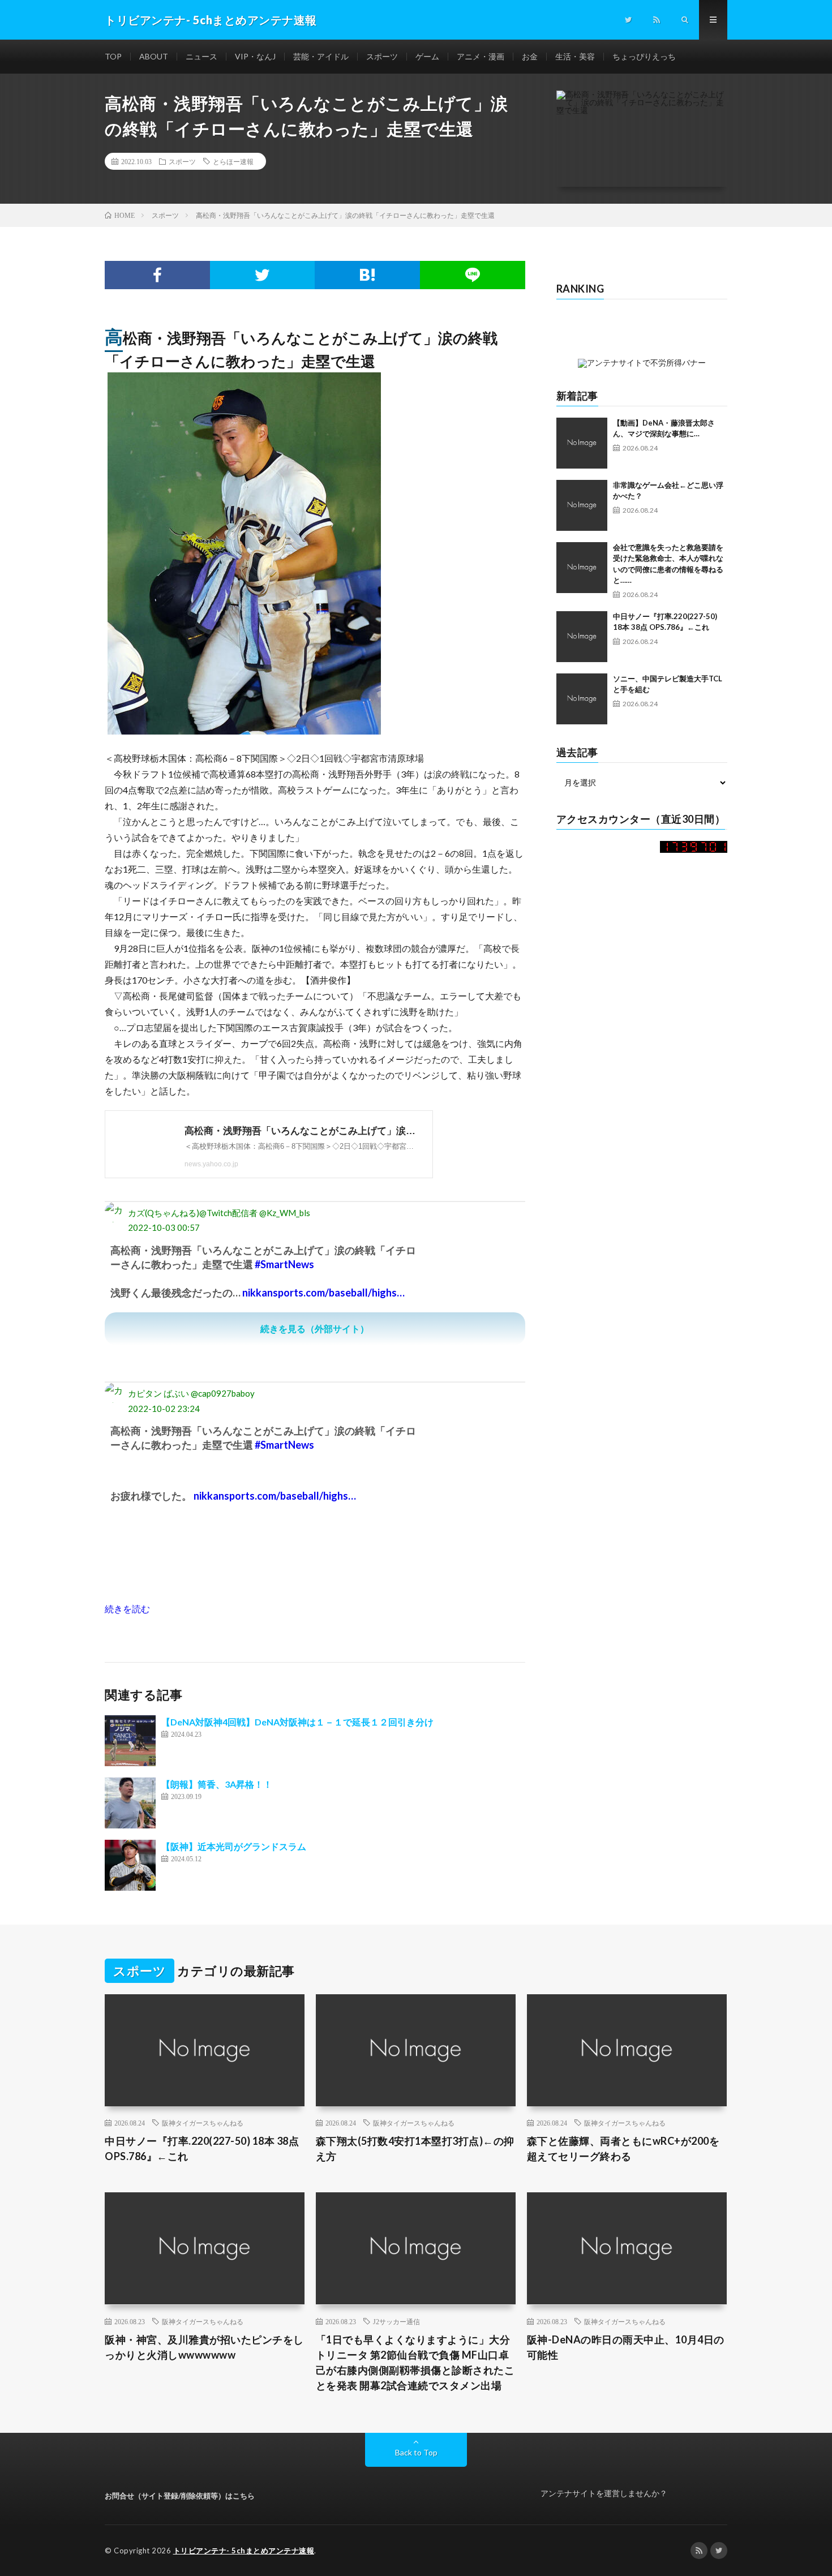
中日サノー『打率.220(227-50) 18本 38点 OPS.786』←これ (202, 2148)
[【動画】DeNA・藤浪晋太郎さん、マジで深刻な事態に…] (582, 443)
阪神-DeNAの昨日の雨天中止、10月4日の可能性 (626, 2347)
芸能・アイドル (321, 56)
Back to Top (416, 2452)
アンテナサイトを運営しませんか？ (604, 2493)
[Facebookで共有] (157, 275)
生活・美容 (575, 56)
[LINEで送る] (473, 275)
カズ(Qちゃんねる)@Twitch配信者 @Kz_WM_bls (219, 1213)
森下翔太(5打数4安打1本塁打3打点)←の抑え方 (415, 2148)
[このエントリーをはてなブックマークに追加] (367, 275)
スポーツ (382, 56)
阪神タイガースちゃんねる (203, 2123)
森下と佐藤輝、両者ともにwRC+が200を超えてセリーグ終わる (623, 2148)
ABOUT (154, 56)
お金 (530, 56)
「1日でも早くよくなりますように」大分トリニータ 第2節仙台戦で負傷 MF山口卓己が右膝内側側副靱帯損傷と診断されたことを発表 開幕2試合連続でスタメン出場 (415, 2362)
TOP (113, 56)
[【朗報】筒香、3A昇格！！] (130, 1803)
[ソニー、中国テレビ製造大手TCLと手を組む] (582, 699)
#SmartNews (284, 1264)
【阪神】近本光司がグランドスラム (234, 1846)
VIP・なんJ (255, 56)
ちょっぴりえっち (644, 56)
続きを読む (127, 1609)
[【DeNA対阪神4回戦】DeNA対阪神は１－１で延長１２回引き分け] (130, 1741)
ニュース (201, 56)
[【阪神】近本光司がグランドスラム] (130, 1865)
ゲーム (427, 56)
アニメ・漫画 (481, 56)
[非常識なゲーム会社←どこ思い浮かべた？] (582, 505)
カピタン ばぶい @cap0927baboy (191, 1393)
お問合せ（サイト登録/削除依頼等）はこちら (180, 2496)
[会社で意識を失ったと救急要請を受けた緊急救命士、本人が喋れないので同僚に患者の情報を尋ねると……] (582, 568)
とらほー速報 (233, 161)
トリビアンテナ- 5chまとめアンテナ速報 (244, 2551)
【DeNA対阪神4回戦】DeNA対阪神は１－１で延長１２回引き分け (297, 1722)
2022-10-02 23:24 (164, 1409)
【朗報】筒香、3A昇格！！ (217, 1784)
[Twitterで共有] (263, 275)
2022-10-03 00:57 (164, 1227)
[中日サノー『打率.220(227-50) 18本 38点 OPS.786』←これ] (582, 637)
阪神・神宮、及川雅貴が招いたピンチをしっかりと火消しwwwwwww (204, 2347)
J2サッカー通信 (396, 2321)
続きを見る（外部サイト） (315, 1328)
